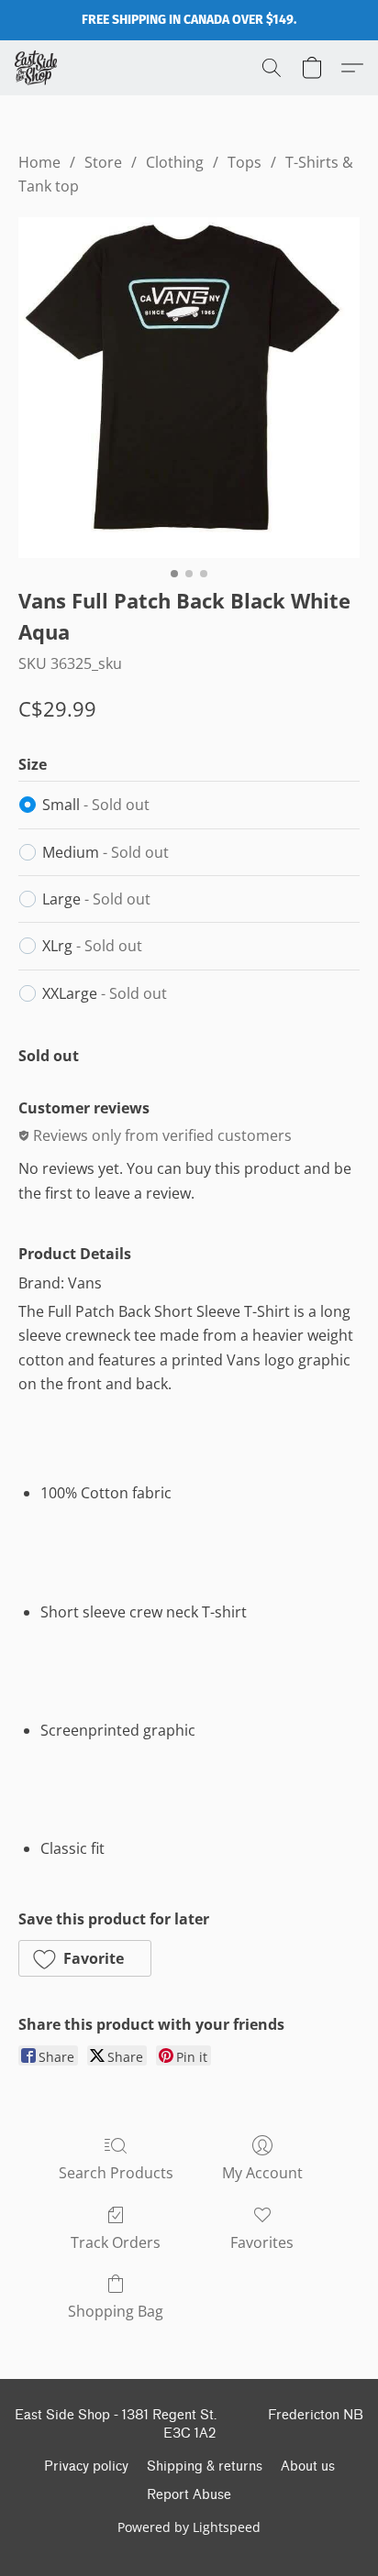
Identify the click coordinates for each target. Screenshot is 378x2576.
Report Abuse (189, 2495)
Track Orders (116, 2242)
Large (96, 899)
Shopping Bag (116, 2311)
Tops (245, 162)
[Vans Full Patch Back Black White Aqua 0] (189, 388)
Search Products (116, 2173)
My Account (262, 2173)
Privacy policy (86, 2466)
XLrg (92, 946)
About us (308, 2466)
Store (103, 162)
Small (96, 805)
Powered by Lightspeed (189, 2527)
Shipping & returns (205, 2466)
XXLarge (105, 993)
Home (39, 162)
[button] (37, 68)
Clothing (175, 162)
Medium (106, 852)
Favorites (262, 2242)
